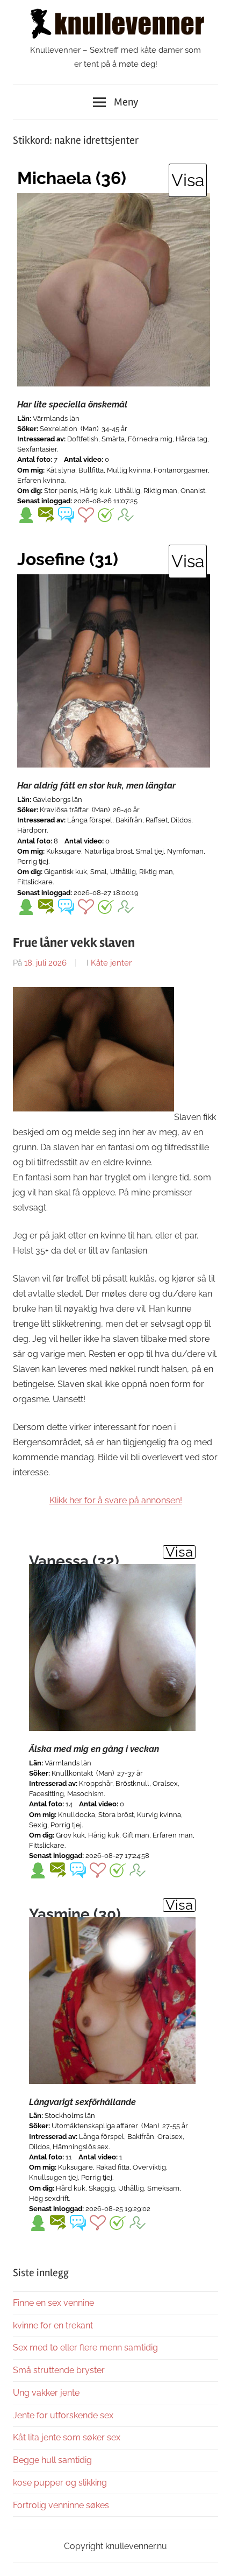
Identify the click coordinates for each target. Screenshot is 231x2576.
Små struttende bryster (59, 2370)
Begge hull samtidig (52, 2460)
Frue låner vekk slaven (74, 943)
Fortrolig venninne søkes (61, 2505)
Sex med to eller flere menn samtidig (85, 2348)
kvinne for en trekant (53, 2325)
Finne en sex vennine (53, 2303)
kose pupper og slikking (60, 2483)
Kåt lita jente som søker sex (67, 2437)
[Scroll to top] (212, 2557)
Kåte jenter (111, 963)
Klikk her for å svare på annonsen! (116, 1500)
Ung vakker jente (46, 2393)
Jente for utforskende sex (63, 2415)
